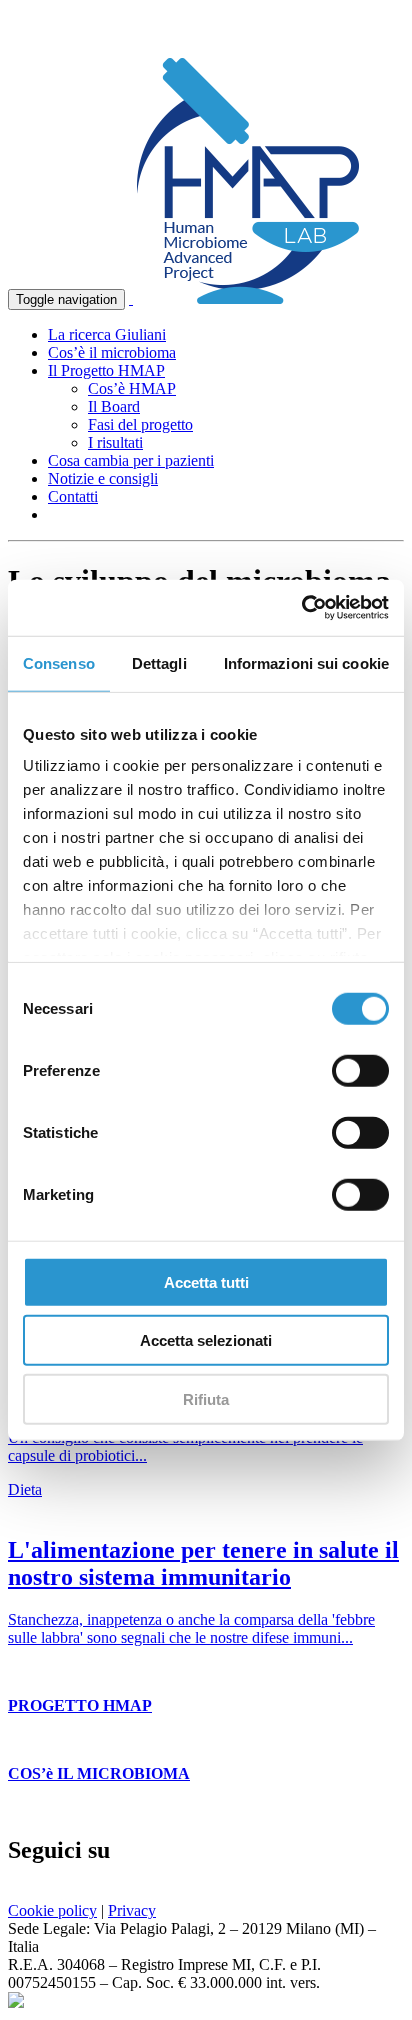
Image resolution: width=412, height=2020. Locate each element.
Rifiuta (206, 1398)
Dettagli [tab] (159, 662)
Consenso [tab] (59, 662)
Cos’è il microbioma (112, 352)
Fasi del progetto (140, 424)
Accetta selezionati (206, 1340)
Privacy (132, 1910)
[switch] (360, 1070)
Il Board (114, 406)
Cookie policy (52, 1910)
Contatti (73, 496)
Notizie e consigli (103, 478)
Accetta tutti (206, 1281)
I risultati (115, 442)
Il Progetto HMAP (106, 370)
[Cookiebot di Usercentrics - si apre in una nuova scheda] (301, 608)
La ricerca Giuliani (107, 334)
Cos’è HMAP (132, 388)
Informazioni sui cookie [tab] (306, 662)
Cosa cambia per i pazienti (131, 460)
